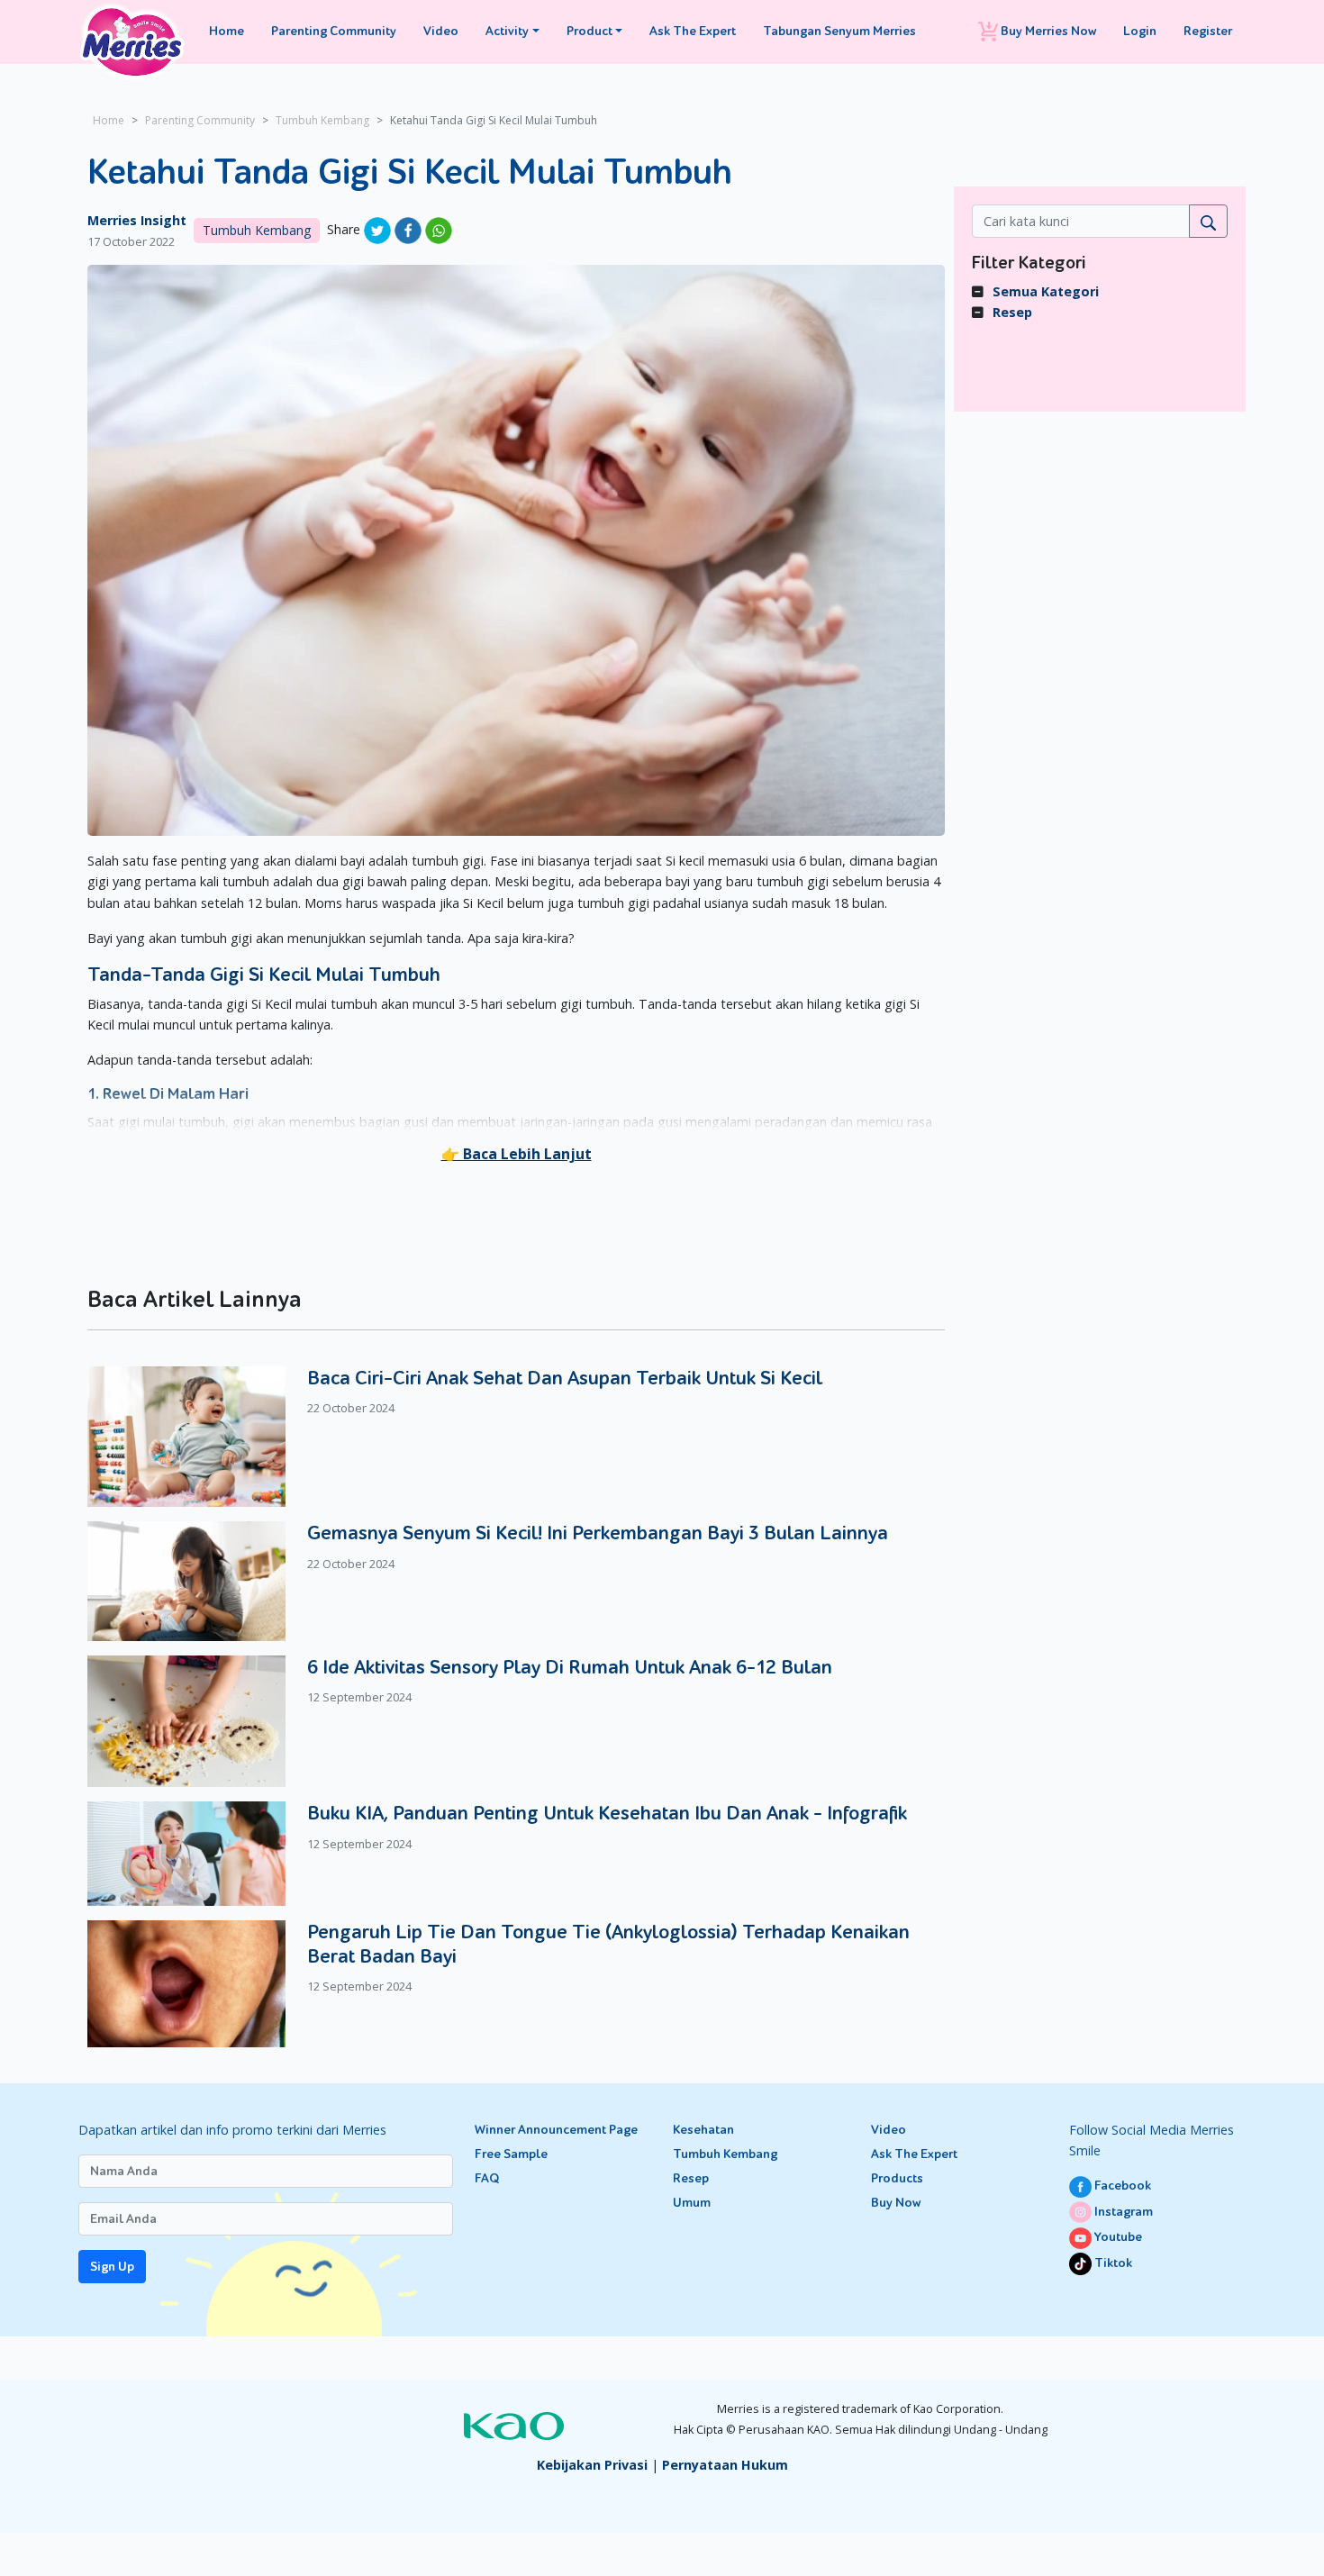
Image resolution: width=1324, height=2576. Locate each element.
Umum (692, 2203)
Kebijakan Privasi (592, 2465)
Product (589, 31)
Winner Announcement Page (556, 2130)
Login (1140, 31)
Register (1208, 31)
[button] (517, 1154)
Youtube (1117, 2237)
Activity (507, 31)
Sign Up (112, 2267)
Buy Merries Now (1047, 31)
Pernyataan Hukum (725, 2465)
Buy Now (896, 2203)
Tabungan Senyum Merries (839, 31)
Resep (1012, 312)
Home (227, 31)
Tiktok (1112, 2263)
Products (897, 2178)
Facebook (1121, 2186)
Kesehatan (703, 2130)
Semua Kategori (1046, 291)
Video (441, 31)
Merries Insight (137, 220)
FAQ (487, 2178)
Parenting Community (334, 31)
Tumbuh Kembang (322, 120)
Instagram (1122, 2212)
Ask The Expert (693, 31)
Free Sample (511, 2154)
